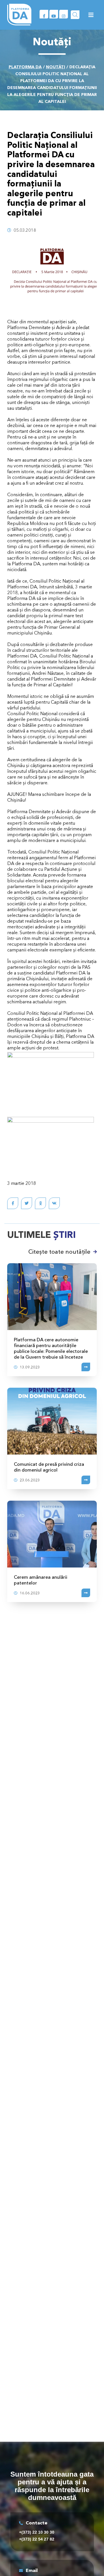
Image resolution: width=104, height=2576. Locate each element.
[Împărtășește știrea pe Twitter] (27, 1203)
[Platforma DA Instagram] (64, 14)
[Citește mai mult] (86, 1367)
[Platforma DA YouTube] (54, 14)
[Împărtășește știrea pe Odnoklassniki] (40, 1203)
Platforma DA (25, 67)
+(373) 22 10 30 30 (37, 2532)
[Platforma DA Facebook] (44, 14)
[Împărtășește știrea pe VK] (54, 1203)
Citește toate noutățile (59, 1252)
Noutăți (55, 67)
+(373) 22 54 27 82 (37, 2539)
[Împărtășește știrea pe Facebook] (13, 1203)
